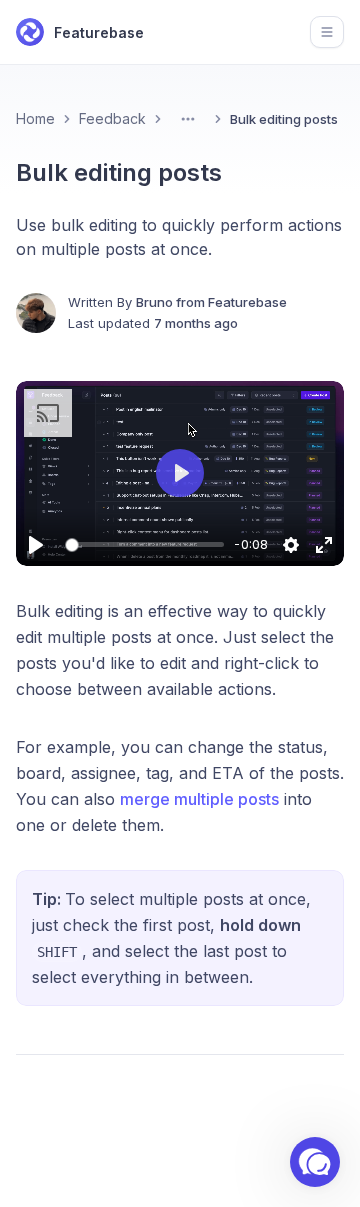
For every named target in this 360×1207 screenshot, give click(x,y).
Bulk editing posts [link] (284, 119)
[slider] (148, 544)
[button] (180, 473)
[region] (180, 473)
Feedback (112, 118)
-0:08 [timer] (250, 544)
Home (35, 118)
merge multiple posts (199, 799)
